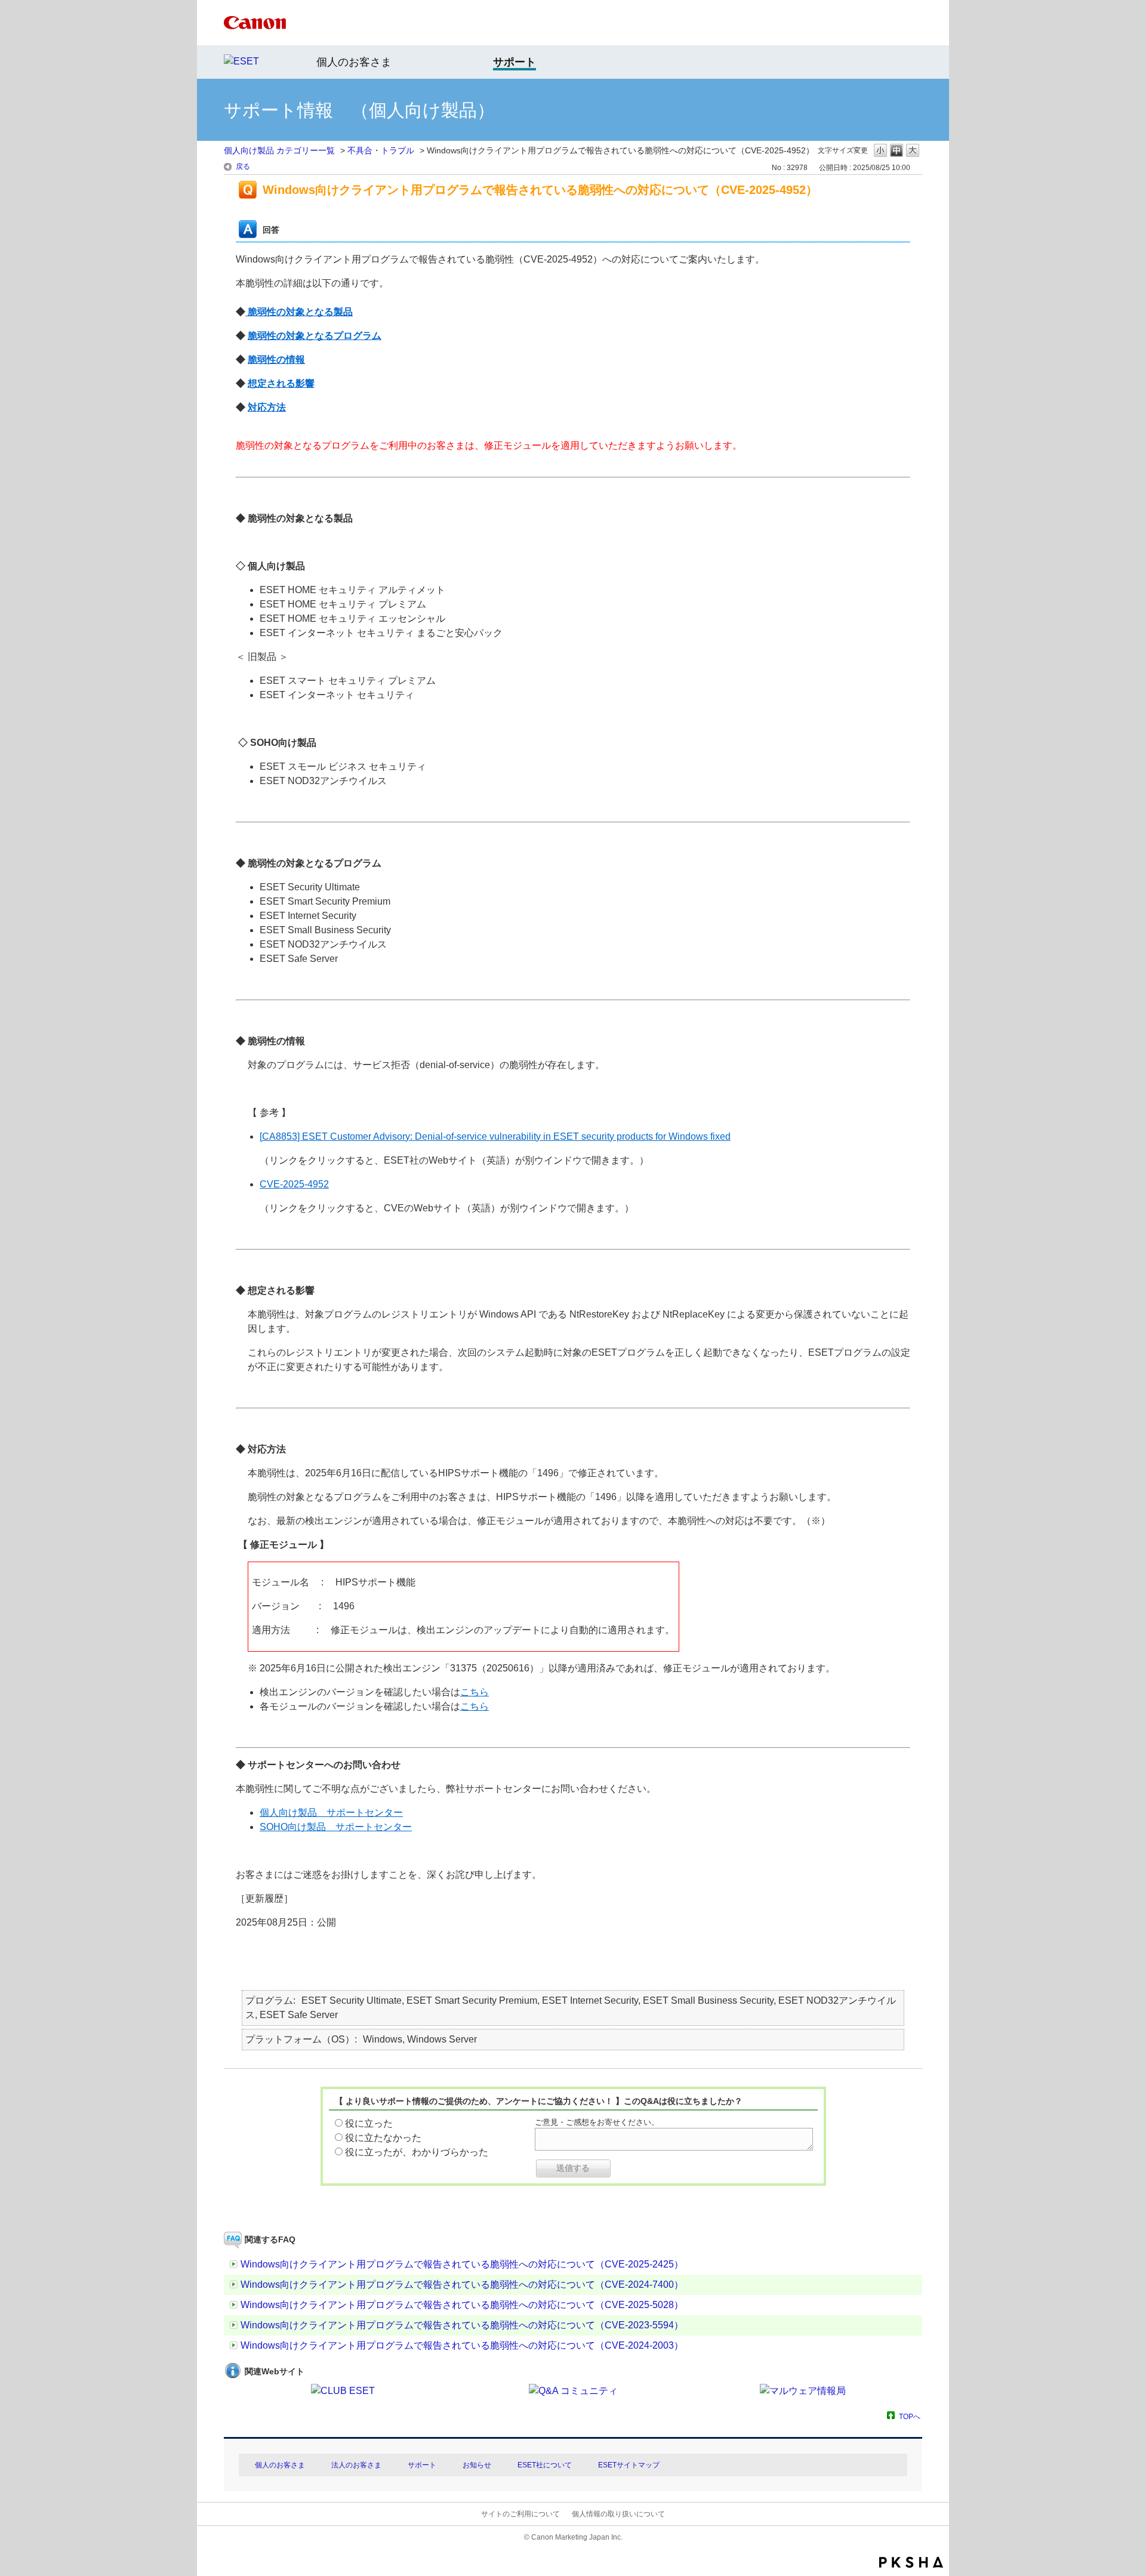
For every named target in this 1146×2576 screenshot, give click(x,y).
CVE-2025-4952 (294, 1184)
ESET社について (545, 2465)
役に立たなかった (383, 2138)
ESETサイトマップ (629, 2465)
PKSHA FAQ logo (911, 2562)
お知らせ (477, 2465)
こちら (475, 1692)
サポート (422, 2465)
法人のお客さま (356, 2465)
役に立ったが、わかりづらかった (417, 2152)
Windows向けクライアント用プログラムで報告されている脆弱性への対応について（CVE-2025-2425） (462, 2264)
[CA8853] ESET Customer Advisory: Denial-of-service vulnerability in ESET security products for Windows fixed (495, 1136)
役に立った (369, 2123)
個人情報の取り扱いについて (618, 2514)
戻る (243, 166)
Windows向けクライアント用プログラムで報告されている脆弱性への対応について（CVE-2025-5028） (462, 2305)
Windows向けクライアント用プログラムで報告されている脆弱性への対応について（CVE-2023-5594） (462, 2325)
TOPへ (910, 2416)
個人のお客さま (354, 62)
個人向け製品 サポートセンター (331, 1813)
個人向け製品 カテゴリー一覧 (279, 150)
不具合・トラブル (381, 150)
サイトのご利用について (520, 2514)
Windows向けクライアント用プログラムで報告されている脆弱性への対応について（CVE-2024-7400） (462, 2285)
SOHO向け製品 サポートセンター (336, 1827)
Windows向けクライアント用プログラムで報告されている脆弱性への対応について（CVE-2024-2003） (462, 2345)
